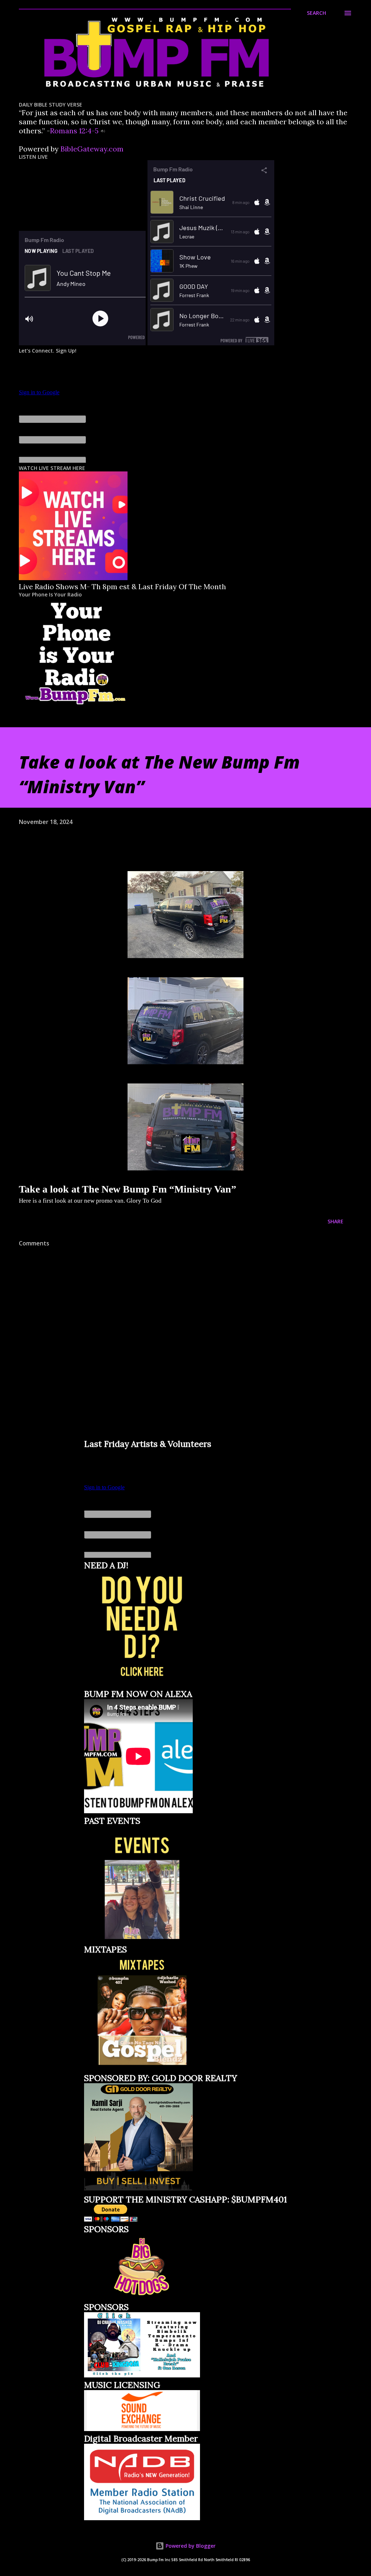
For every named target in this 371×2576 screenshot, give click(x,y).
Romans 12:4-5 (74, 131)
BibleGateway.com (92, 149)
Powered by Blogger (190, 2546)
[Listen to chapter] (103, 131)
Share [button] (335, 1221)
